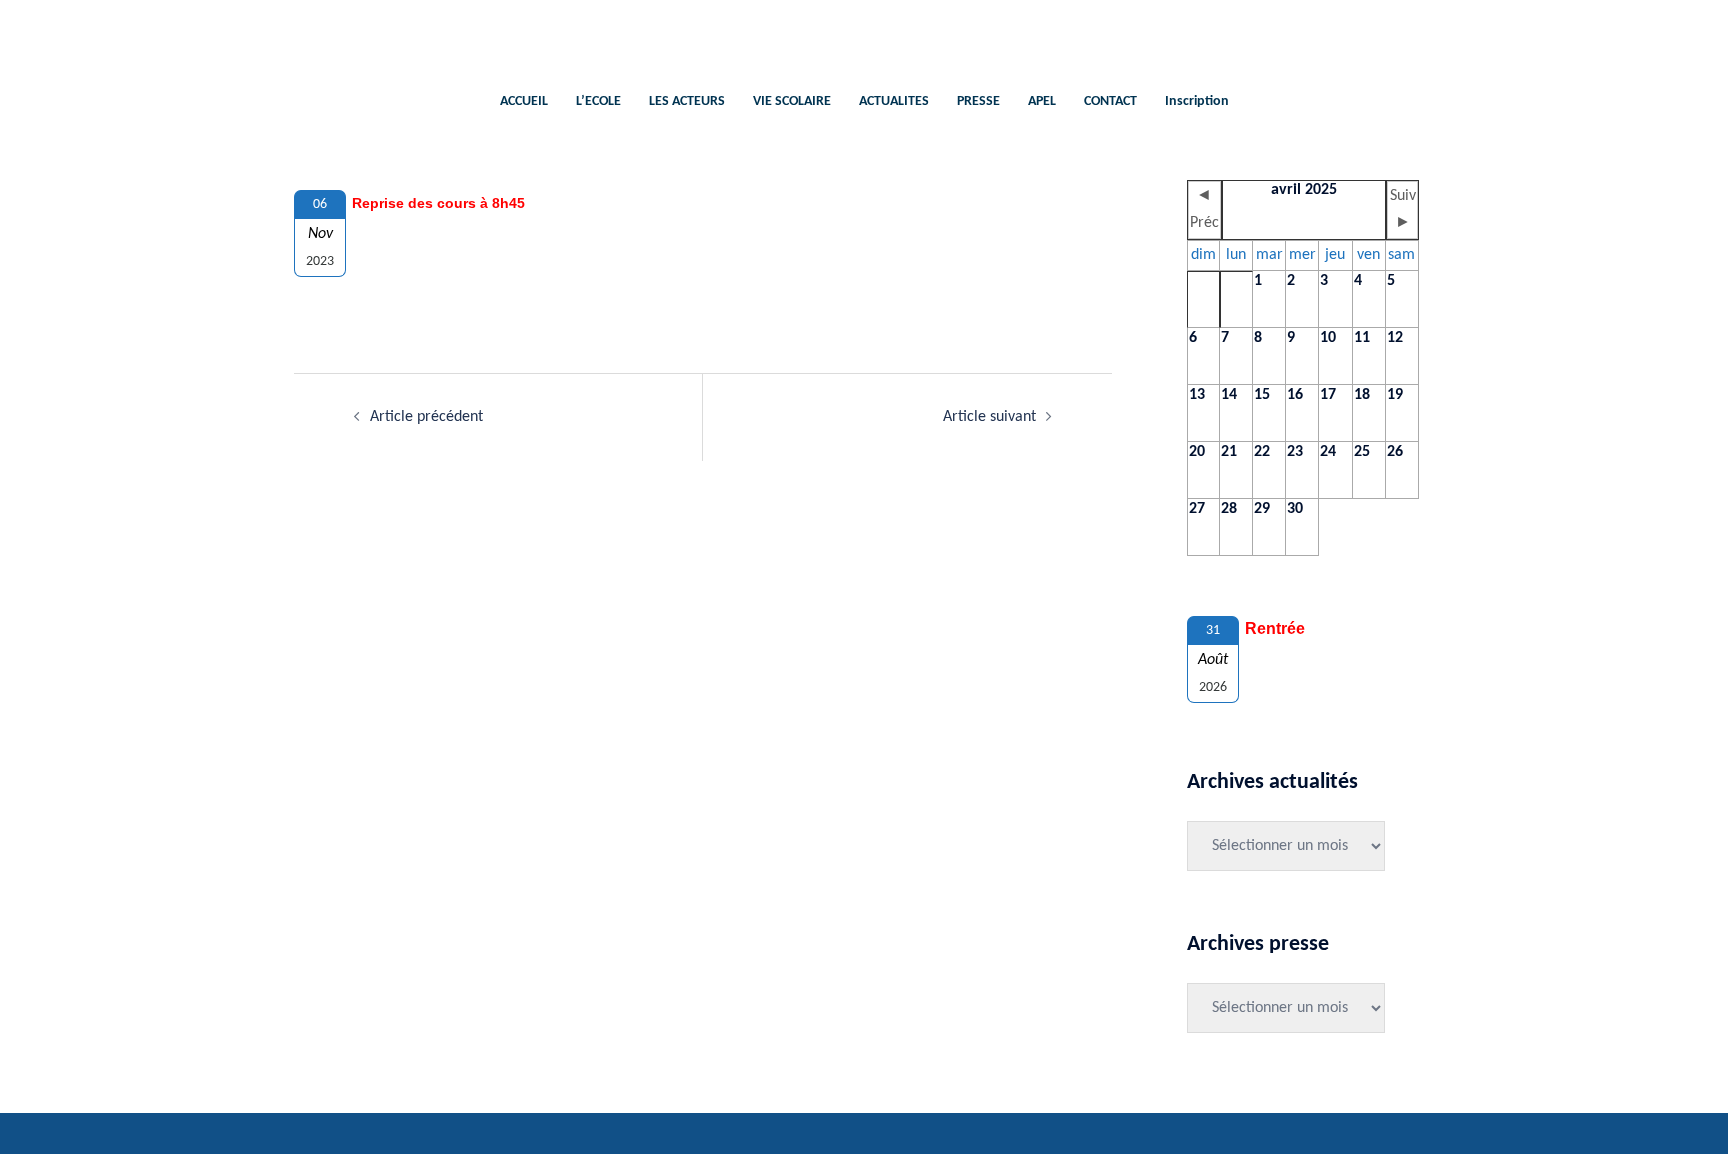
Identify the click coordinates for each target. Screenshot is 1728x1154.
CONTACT (1110, 101)
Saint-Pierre (864, 35)
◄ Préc (1204, 209)
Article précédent (426, 417)
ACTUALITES (894, 101)
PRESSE (978, 101)
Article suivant (989, 417)
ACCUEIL (524, 101)
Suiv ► (1403, 209)
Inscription (1197, 101)
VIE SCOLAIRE (792, 101)
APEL (1042, 101)
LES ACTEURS (687, 101)
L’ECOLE (598, 101)
